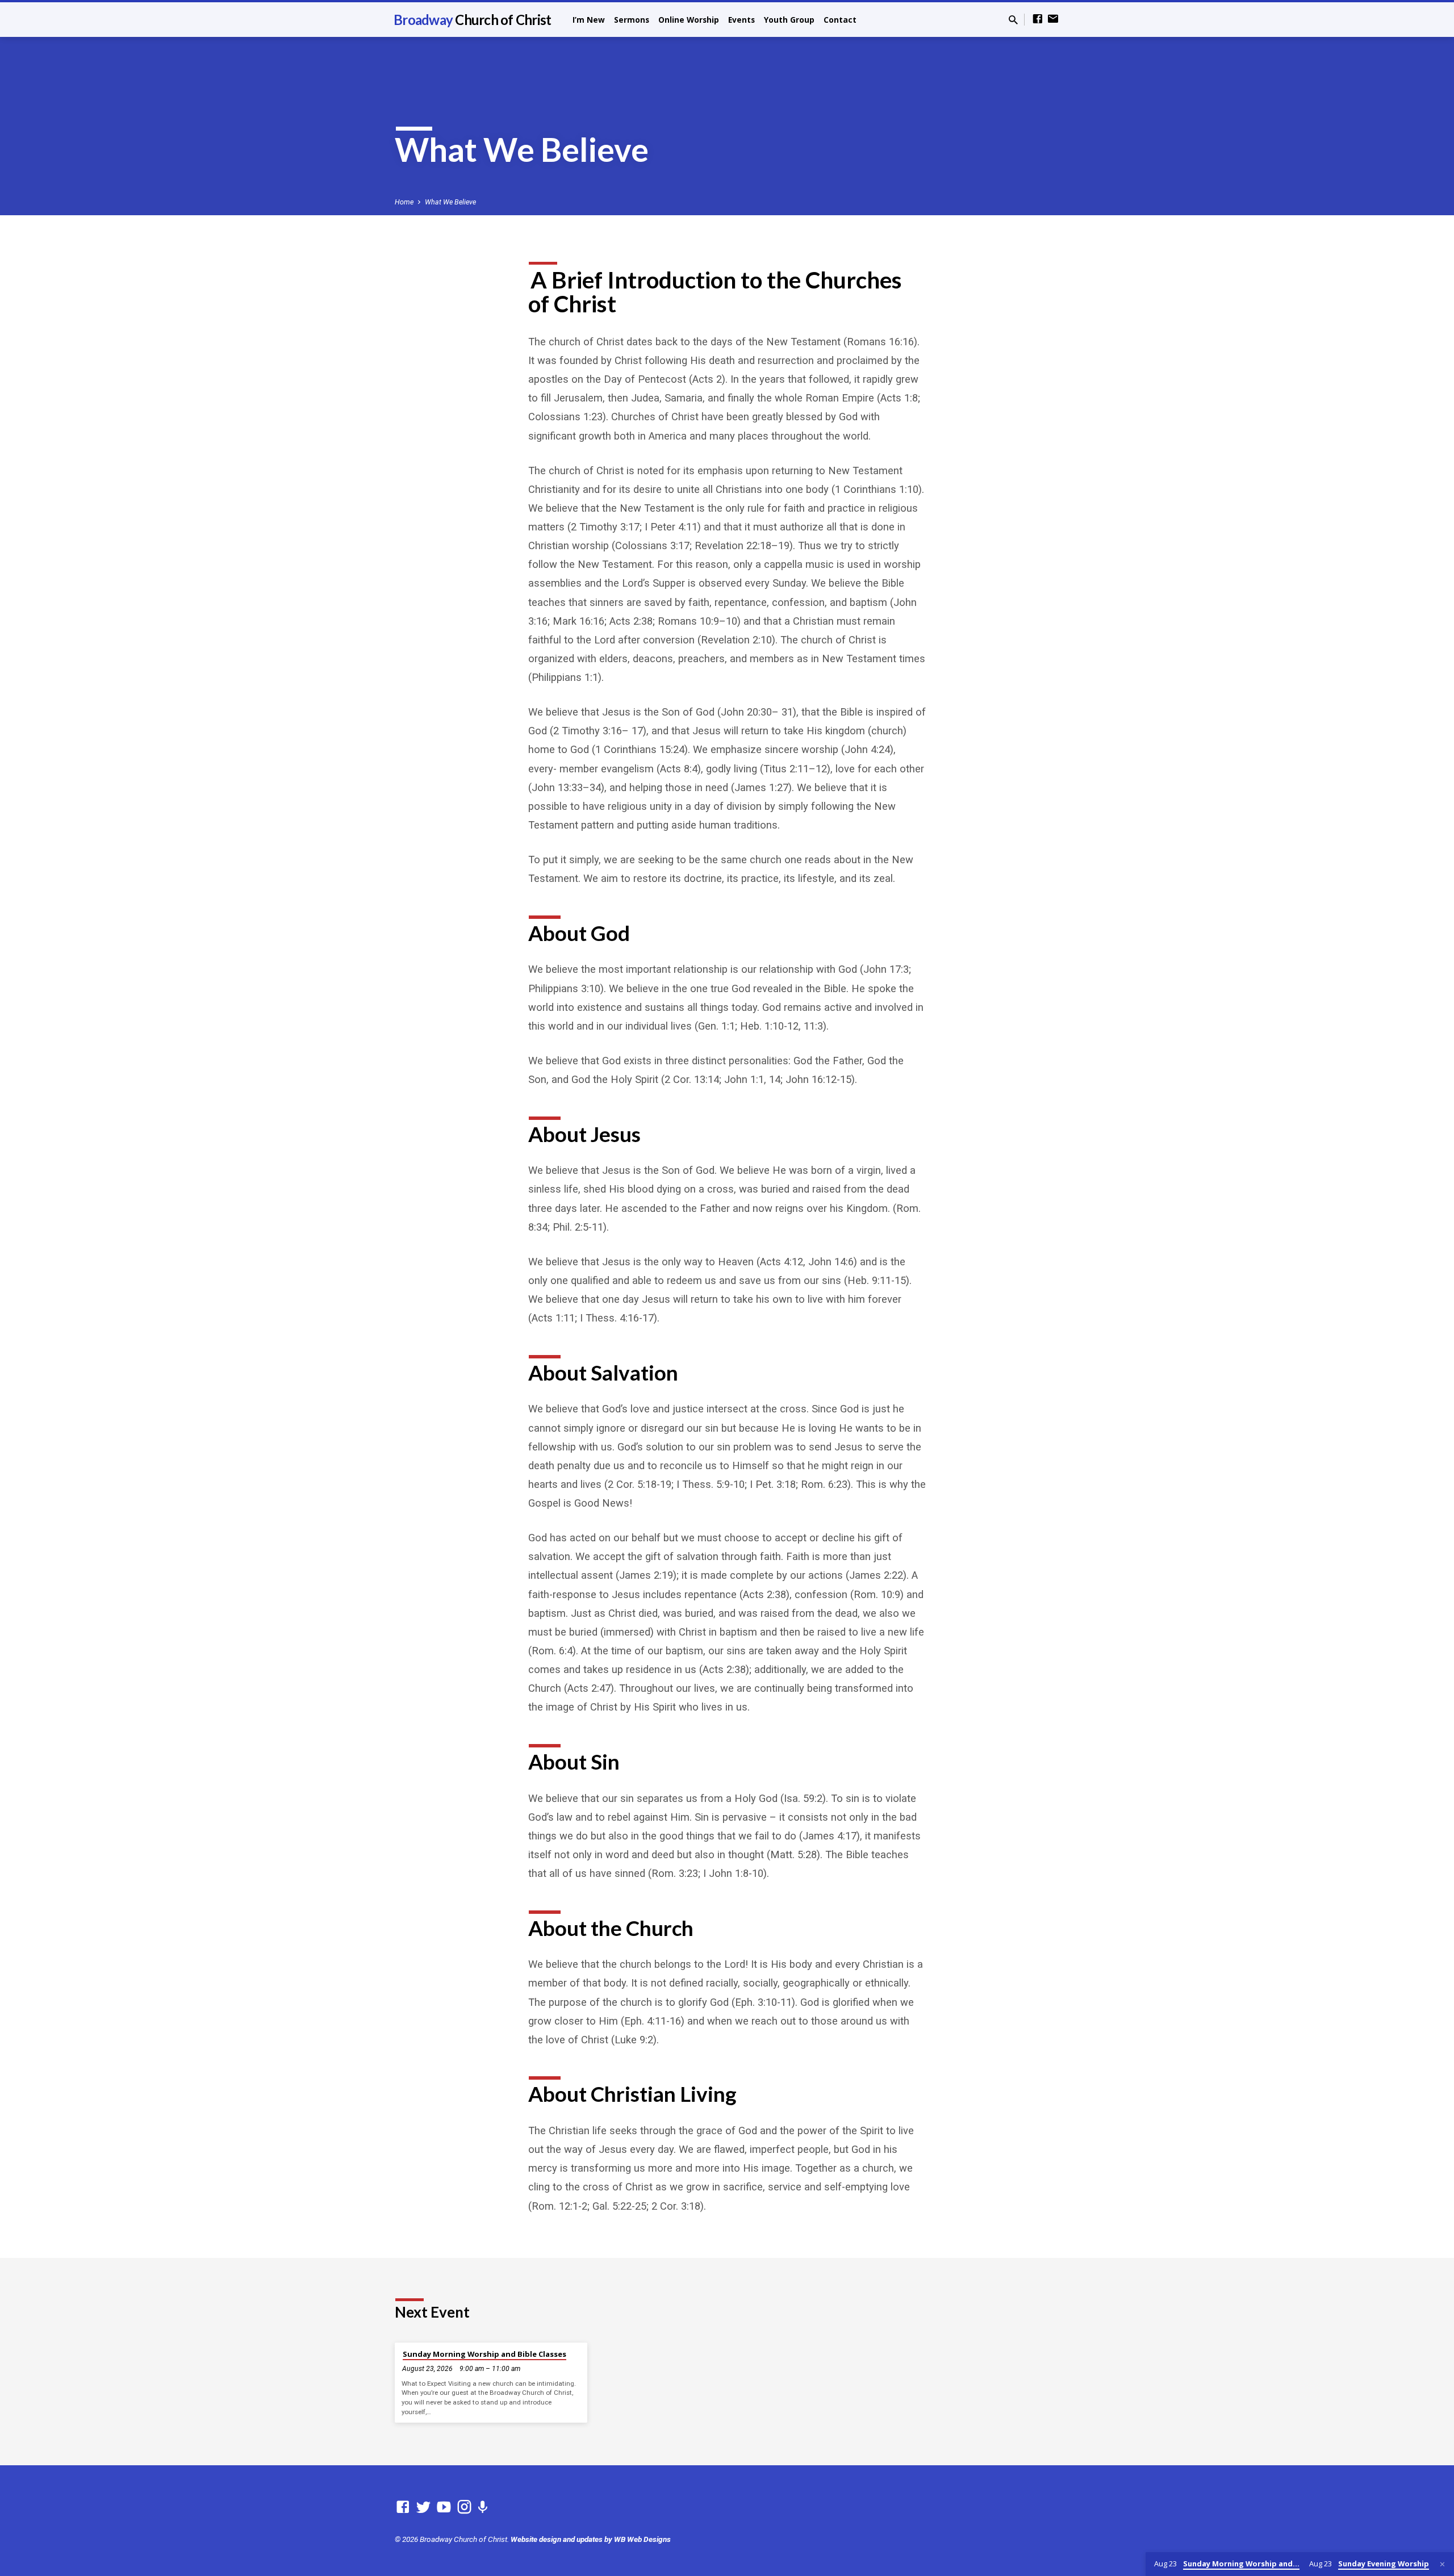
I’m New (589, 20)
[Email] (1053, 19)
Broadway (472, 20)
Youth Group (789, 20)
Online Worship (689, 20)
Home (404, 202)
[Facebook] (1038, 19)
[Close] (1442, 2564)
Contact (840, 20)
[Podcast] (482, 2508)
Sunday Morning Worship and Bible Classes (484, 2354)
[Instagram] (464, 2507)
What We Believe (450, 202)
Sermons (632, 20)
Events (741, 20)
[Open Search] (1013, 20)
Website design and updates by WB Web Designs (591, 2539)
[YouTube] (444, 2507)
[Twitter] (423, 2507)
